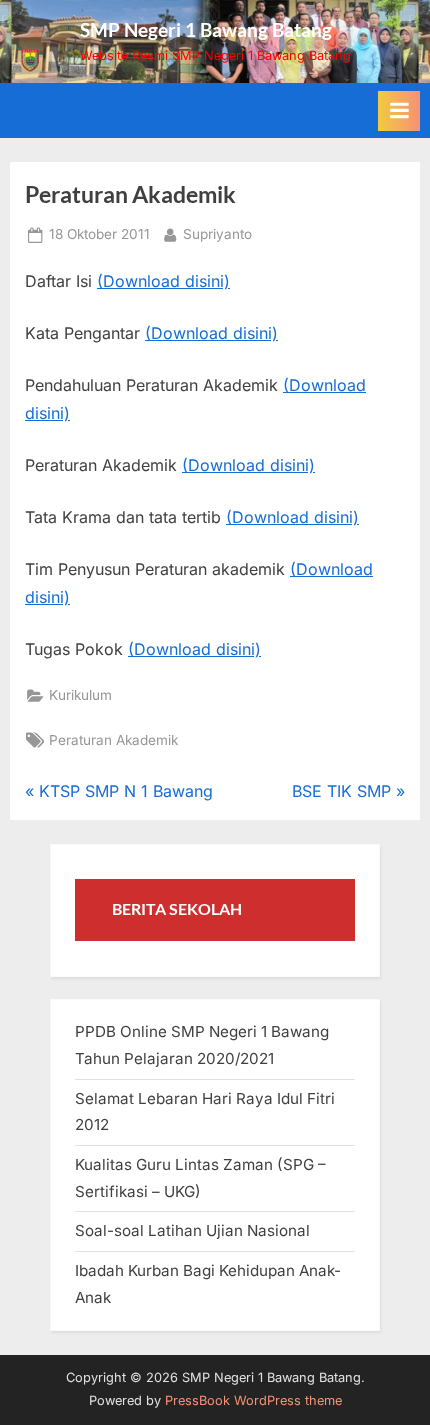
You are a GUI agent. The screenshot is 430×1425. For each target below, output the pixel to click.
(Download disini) (163, 281)
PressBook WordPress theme (253, 1400)
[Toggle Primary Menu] (399, 111)
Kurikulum (80, 695)
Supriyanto (217, 233)
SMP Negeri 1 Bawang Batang (206, 29)
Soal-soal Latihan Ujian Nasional (192, 1230)
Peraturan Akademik (113, 740)
